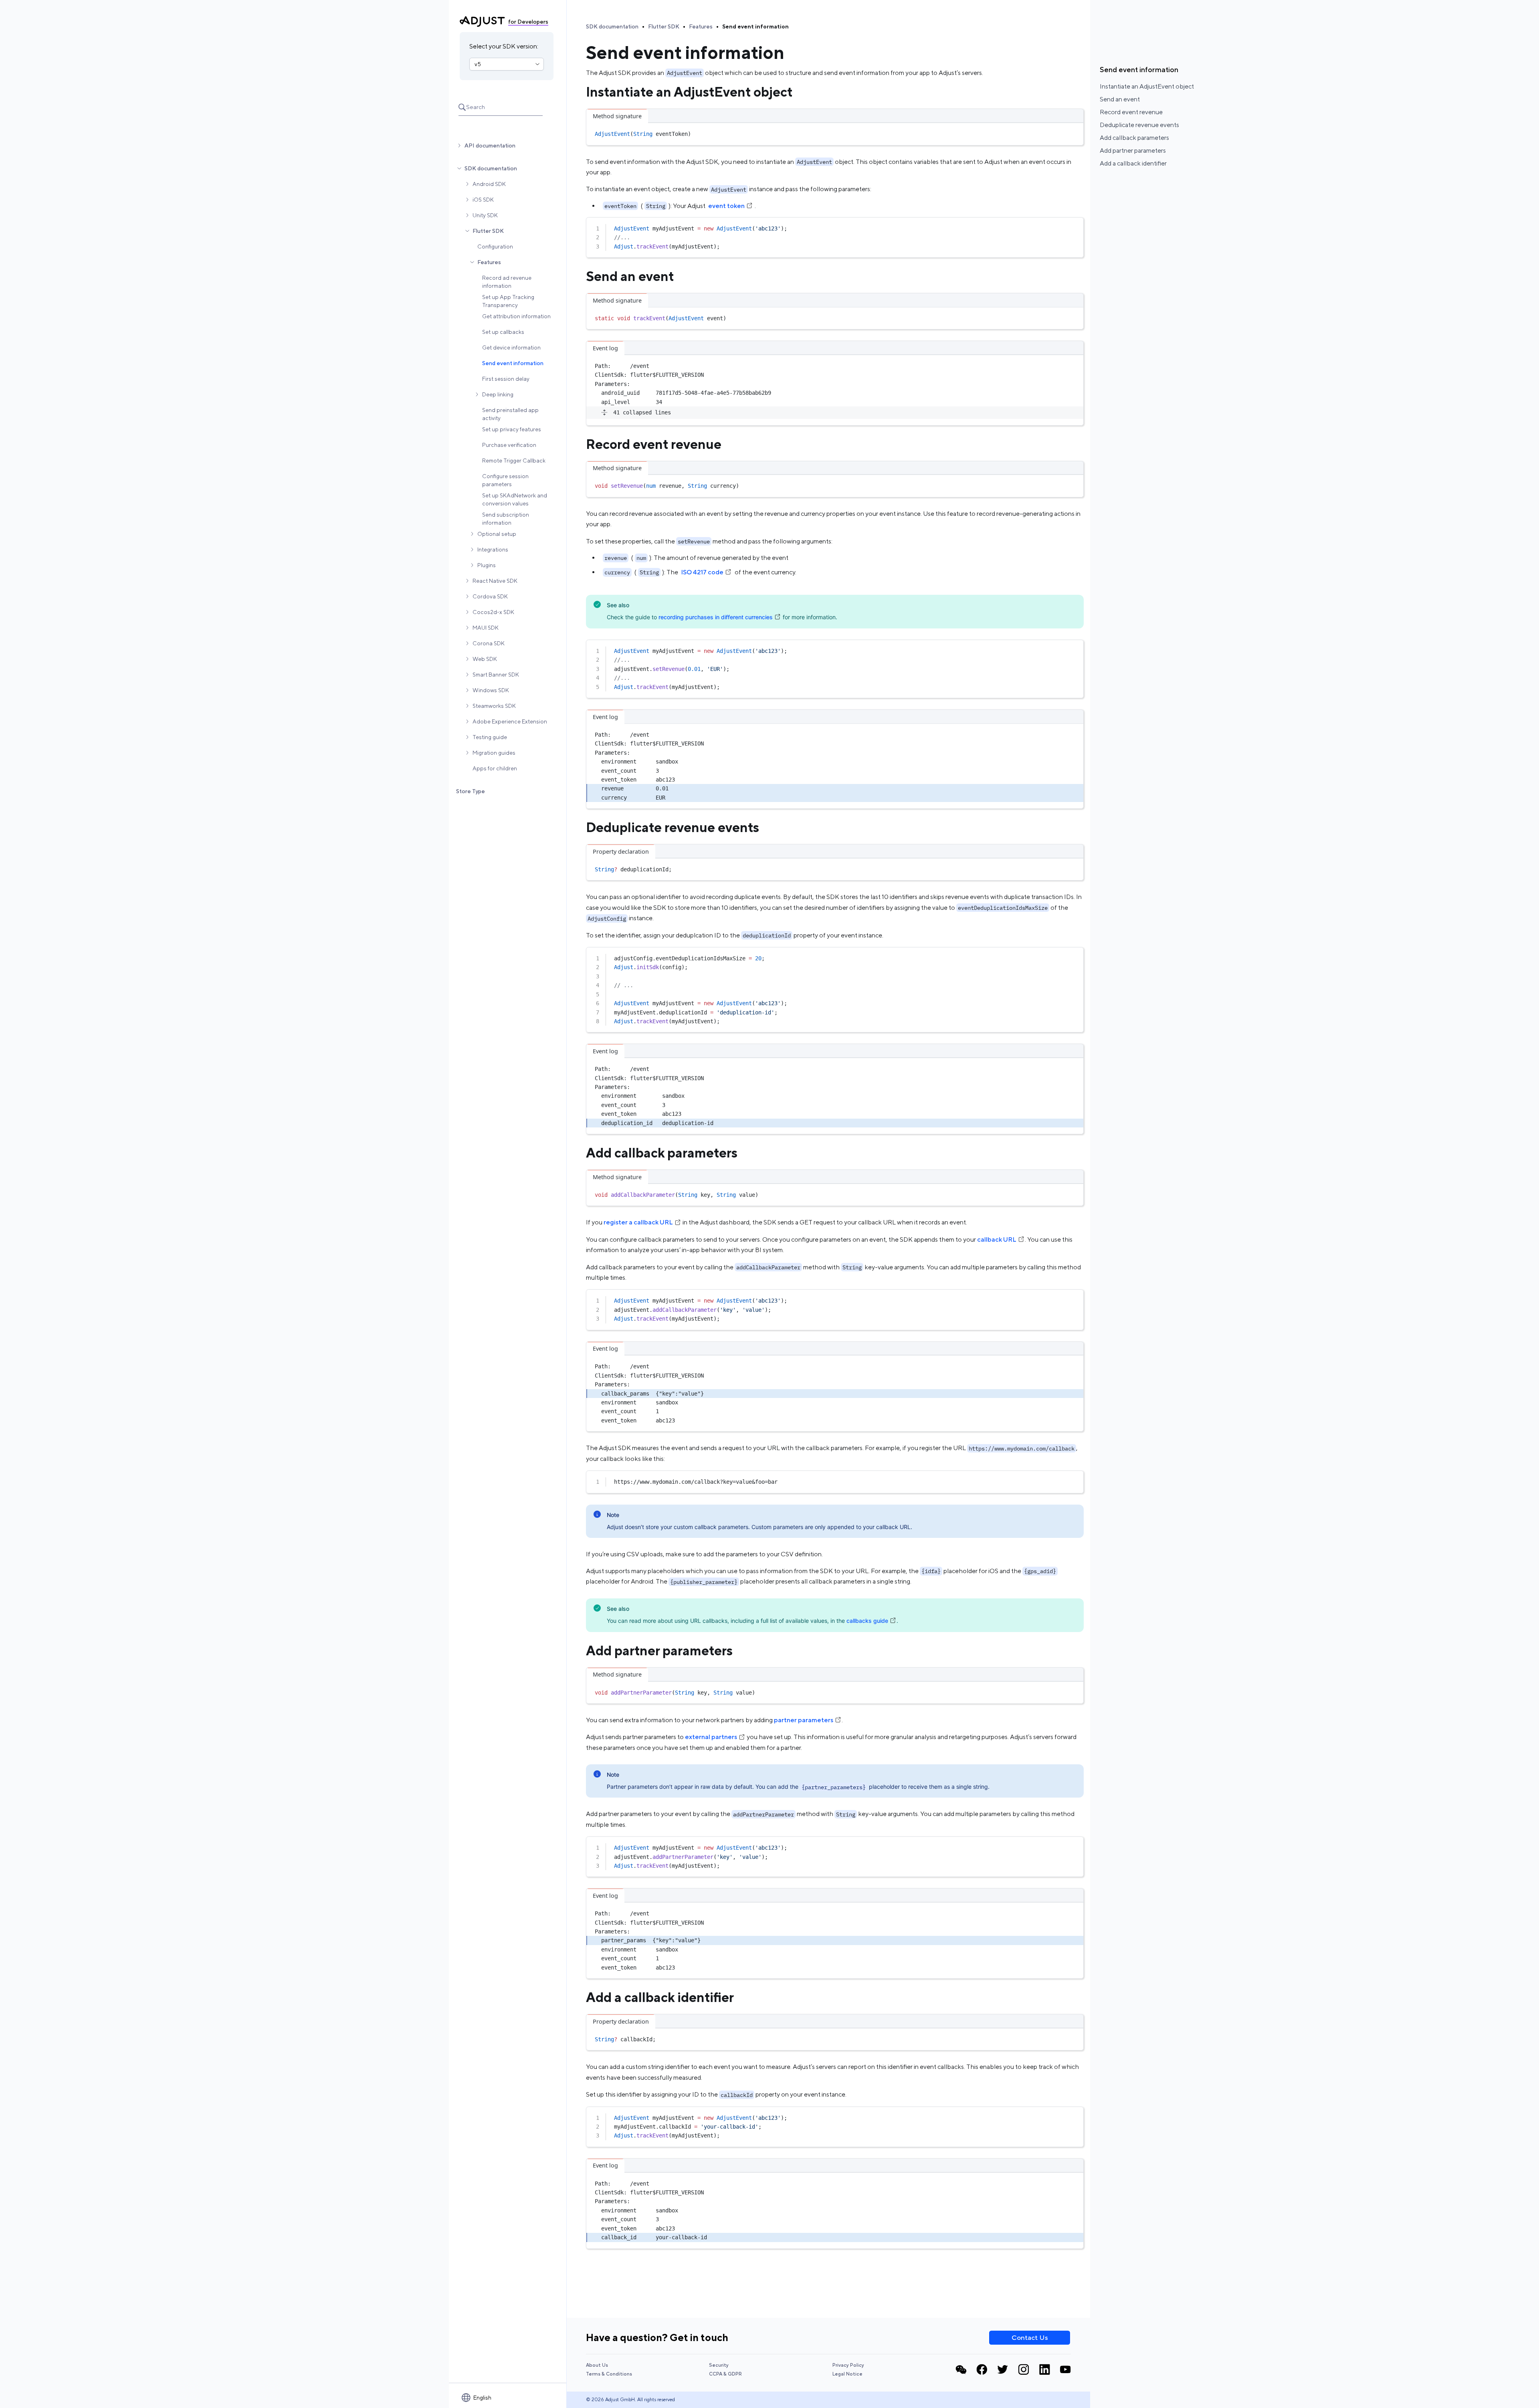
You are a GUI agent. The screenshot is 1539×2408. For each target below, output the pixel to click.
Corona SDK (489, 643)
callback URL (997, 1239)
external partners (711, 1737)
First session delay (506, 379)
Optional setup (497, 534)
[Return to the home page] (482, 22)
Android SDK (489, 184)
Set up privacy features (512, 429)
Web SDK (485, 659)
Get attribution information (516, 316)
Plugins (487, 565)
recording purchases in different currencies (716, 617)
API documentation (490, 145)
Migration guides (494, 753)
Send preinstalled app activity (510, 414)
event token (726, 206)
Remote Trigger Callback (514, 461)
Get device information (511, 347)
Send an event (1120, 99)
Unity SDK (485, 215)
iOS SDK (483, 200)
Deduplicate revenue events (1139, 125)
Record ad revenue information (507, 282)
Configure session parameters (505, 480)
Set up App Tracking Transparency (508, 301)
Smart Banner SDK (496, 675)
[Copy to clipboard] (1074, 132)
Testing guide (490, 737)
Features (489, 262)
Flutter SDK (488, 231)
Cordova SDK (490, 596)
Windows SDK (491, 690)
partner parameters (804, 1720)
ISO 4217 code (702, 572)
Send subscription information (506, 519)
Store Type (471, 791)
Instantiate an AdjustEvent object (1147, 86)
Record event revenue (1131, 112)
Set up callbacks (503, 332)
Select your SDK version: (504, 46)
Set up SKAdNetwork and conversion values (515, 499)
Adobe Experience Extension (510, 721)
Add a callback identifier (1133, 163)
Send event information (513, 363)
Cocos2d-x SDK (493, 612)
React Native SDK (495, 581)
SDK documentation (491, 168)
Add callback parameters (1134, 138)
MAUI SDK (486, 628)
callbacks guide (867, 1621)
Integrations (493, 549)
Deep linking (498, 394)
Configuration (495, 246)
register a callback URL (638, 1222)
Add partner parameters (1133, 150)
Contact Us (1030, 2337)
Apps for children (495, 768)
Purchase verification (509, 445)
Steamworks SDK (494, 706)
